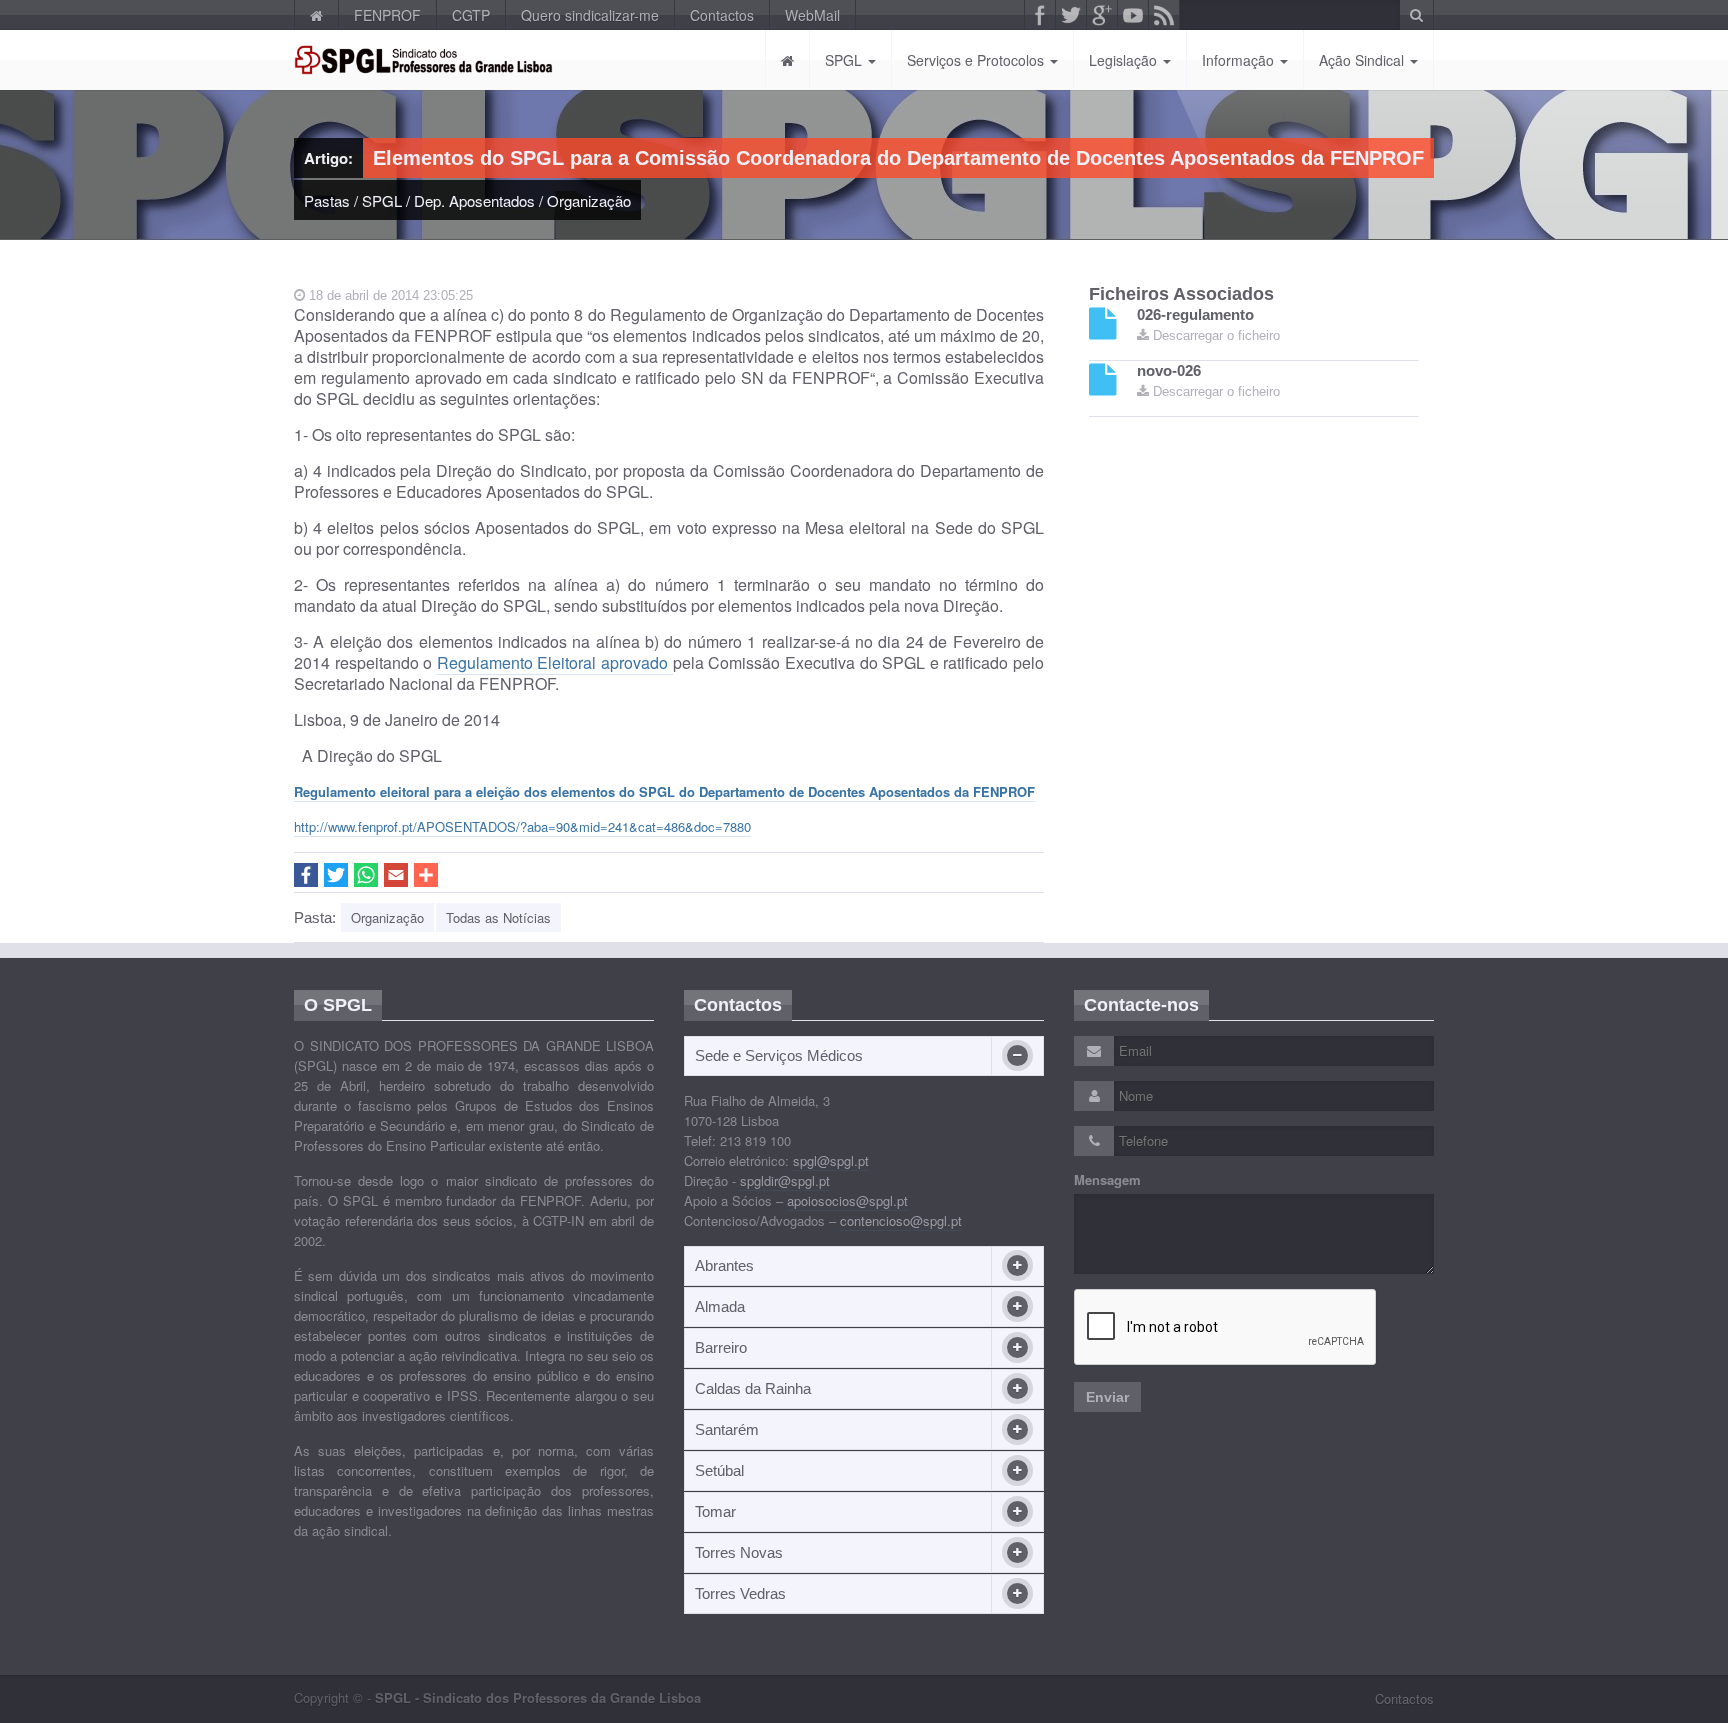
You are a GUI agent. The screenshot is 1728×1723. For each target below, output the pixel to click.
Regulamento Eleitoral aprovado (555, 662)
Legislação (1125, 60)
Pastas (327, 200)
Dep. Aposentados (474, 200)
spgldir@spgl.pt (785, 1180)
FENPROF (387, 15)
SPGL (845, 60)
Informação (1240, 60)
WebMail (812, 15)
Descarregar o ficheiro (1214, 335)
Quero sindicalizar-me (590, 15)
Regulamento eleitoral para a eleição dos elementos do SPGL (664, 791)
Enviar (1107, 1397)
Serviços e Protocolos (977, 60)
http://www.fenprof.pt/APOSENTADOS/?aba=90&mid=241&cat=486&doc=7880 (522, 826)
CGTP (471, 15)
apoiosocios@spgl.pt (847, 1200)
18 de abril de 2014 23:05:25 (389, 295)
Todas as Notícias (498, 917)
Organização (589, 200)
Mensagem (1107, 1180)
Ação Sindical (1363, 60)
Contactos (722, 15)
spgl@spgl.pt (831, 1160)
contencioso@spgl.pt (901, 1220)
